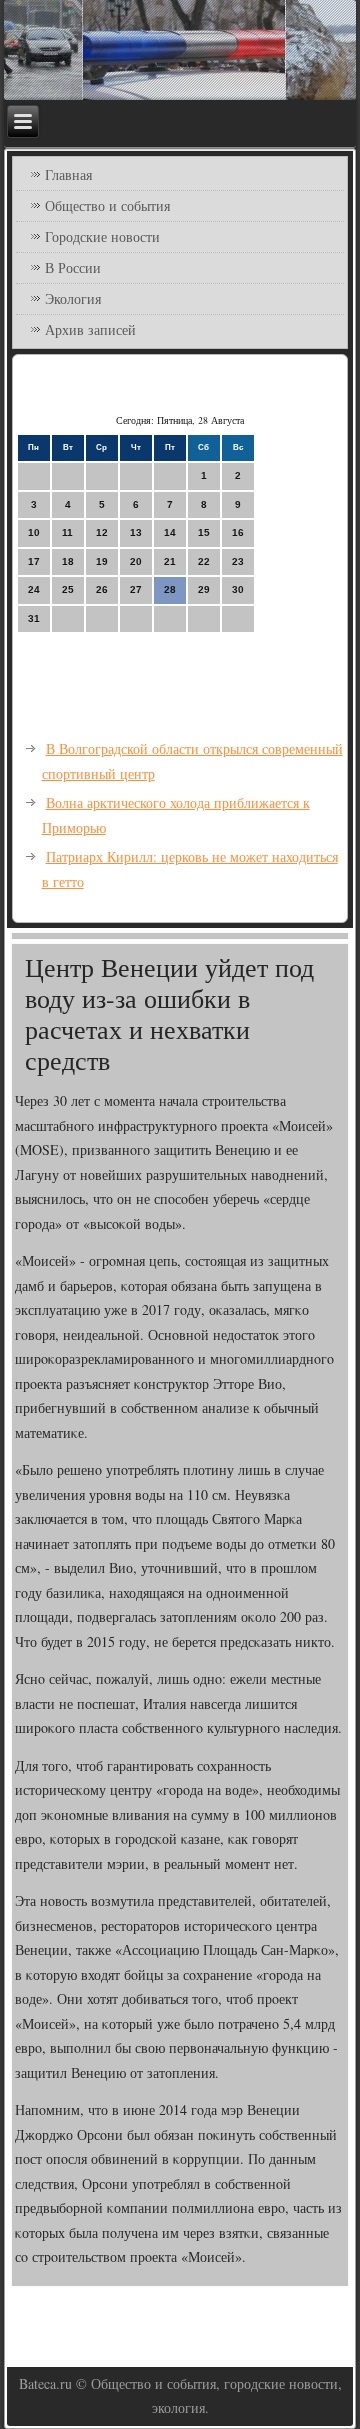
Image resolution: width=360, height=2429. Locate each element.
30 (238, 589)
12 (102, 532)
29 (204, 589)
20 (136, 561)
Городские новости (102, 236)
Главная (68, 174)
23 (238, 561)
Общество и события (107, 205)
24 (34, 589)
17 (34, 561)
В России (73, 267)
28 (170, 589)
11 (67, 532)
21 (170, 561)
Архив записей (90, 329)
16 (238, 532)
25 (68, 589)
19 (102, 561)
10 (34, 532)
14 (170, 532)
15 (204, 532)
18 (68, 561)
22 (204, 561)
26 (102, 589)
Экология (73, 298)
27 (136, 589)
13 (136, 532)
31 (34, 618)
